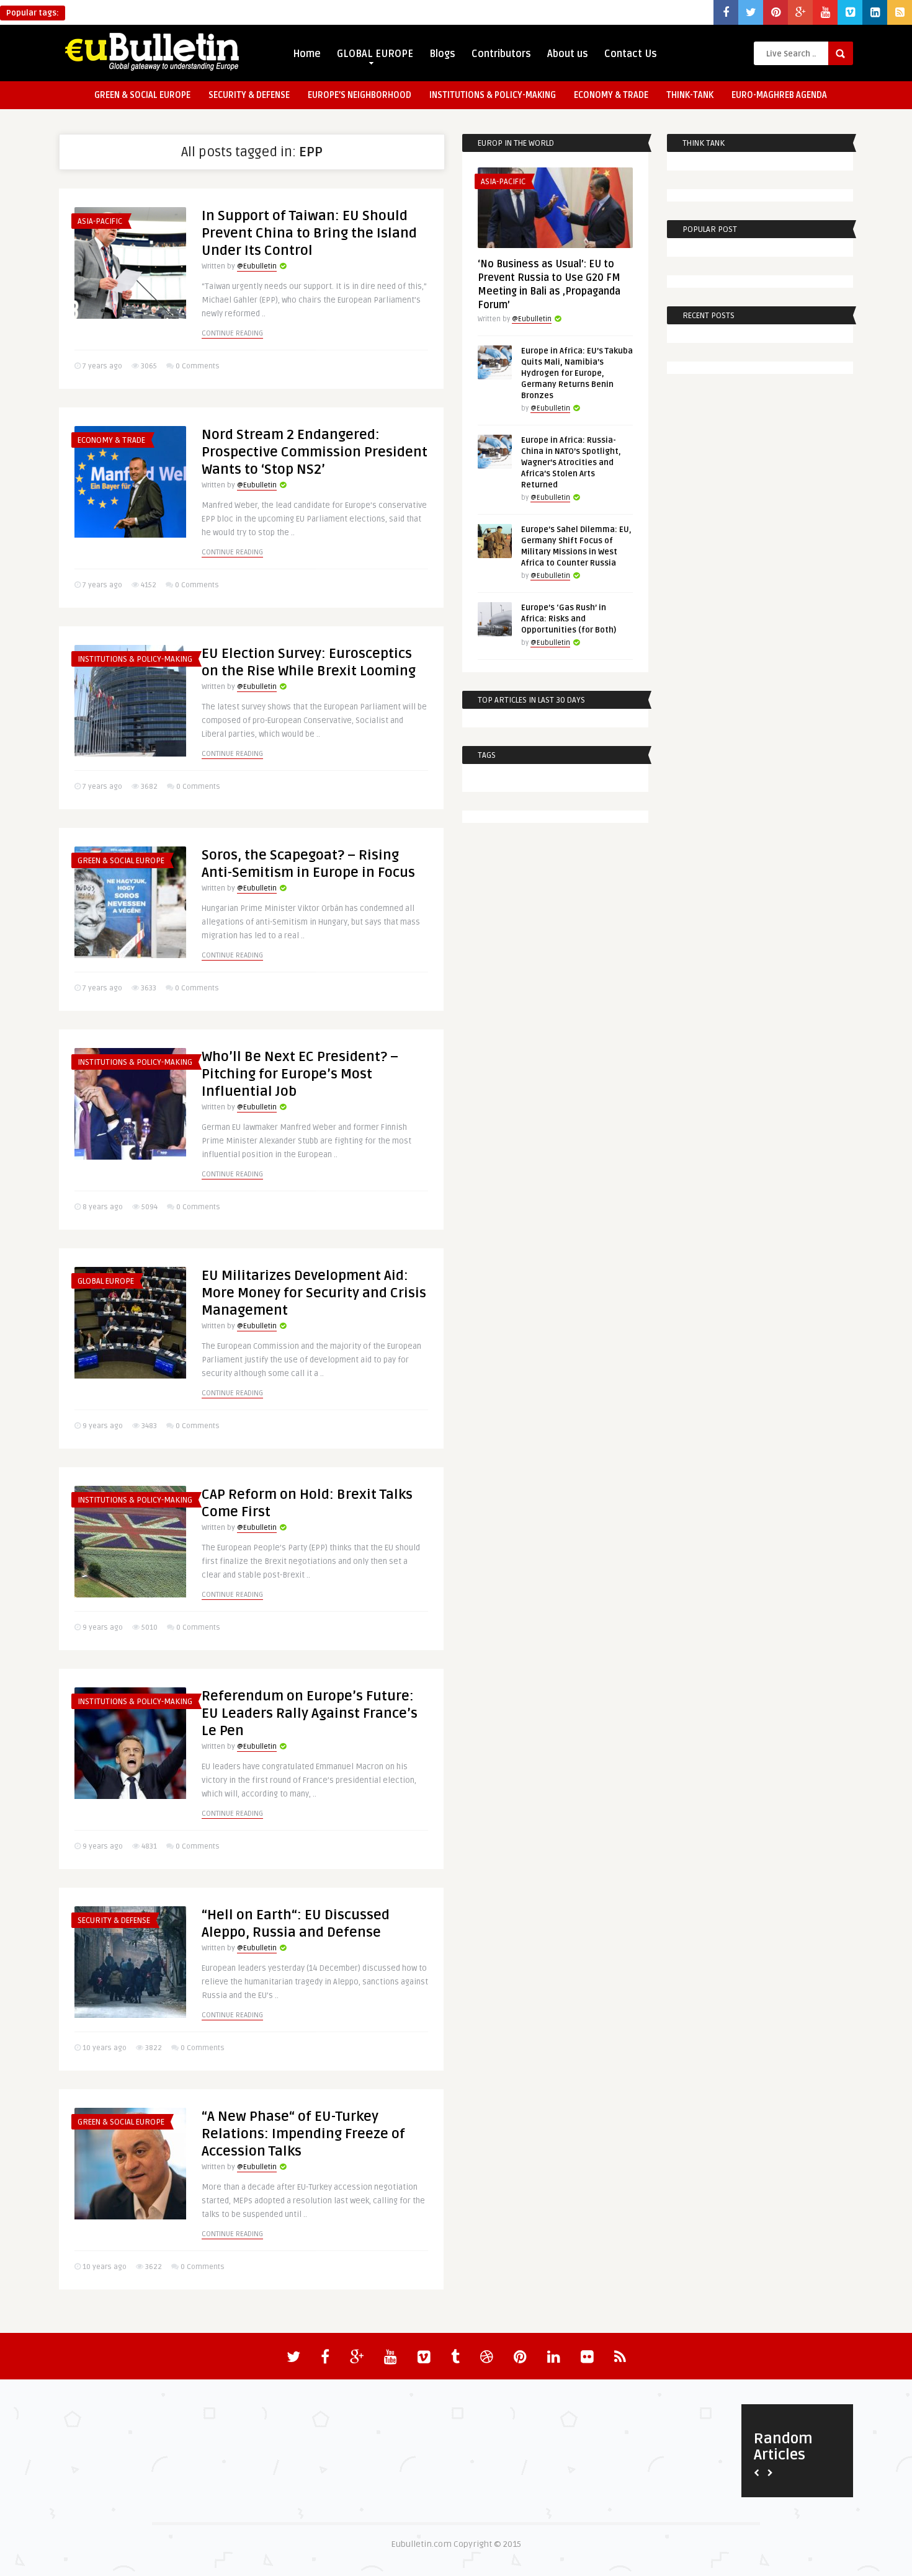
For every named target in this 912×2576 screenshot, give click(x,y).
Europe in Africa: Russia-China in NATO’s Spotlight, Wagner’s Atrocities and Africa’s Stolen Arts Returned (571, 463)
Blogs (442, 54)
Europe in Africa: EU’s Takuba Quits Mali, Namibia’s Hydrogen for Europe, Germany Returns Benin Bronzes (577, 373)
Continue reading (232, 333)
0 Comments (198, 366)
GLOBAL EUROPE (375, 54)
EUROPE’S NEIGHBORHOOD (360, 95)
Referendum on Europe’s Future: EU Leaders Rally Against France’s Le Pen (310, 1713)
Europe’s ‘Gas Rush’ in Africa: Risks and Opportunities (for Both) (569, 619)
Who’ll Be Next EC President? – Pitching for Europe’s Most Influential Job (300, 1074)
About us (568, 54)
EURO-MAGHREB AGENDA (779, 95)
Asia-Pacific (100, 221)
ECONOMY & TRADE (611, 95)
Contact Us (631, 54)
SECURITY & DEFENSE (249, 95)
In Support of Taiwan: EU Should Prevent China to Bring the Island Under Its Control (309, 233)
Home (307, 54)
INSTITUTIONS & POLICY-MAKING (493, 95)
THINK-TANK (690, 95)
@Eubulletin (257, 266)
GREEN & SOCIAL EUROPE (142, 95)
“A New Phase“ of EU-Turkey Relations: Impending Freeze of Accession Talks (303, 2134)
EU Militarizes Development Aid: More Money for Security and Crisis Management (314, 1293)
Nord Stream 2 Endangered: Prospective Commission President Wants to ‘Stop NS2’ (315, 452)
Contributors (501, 54)
